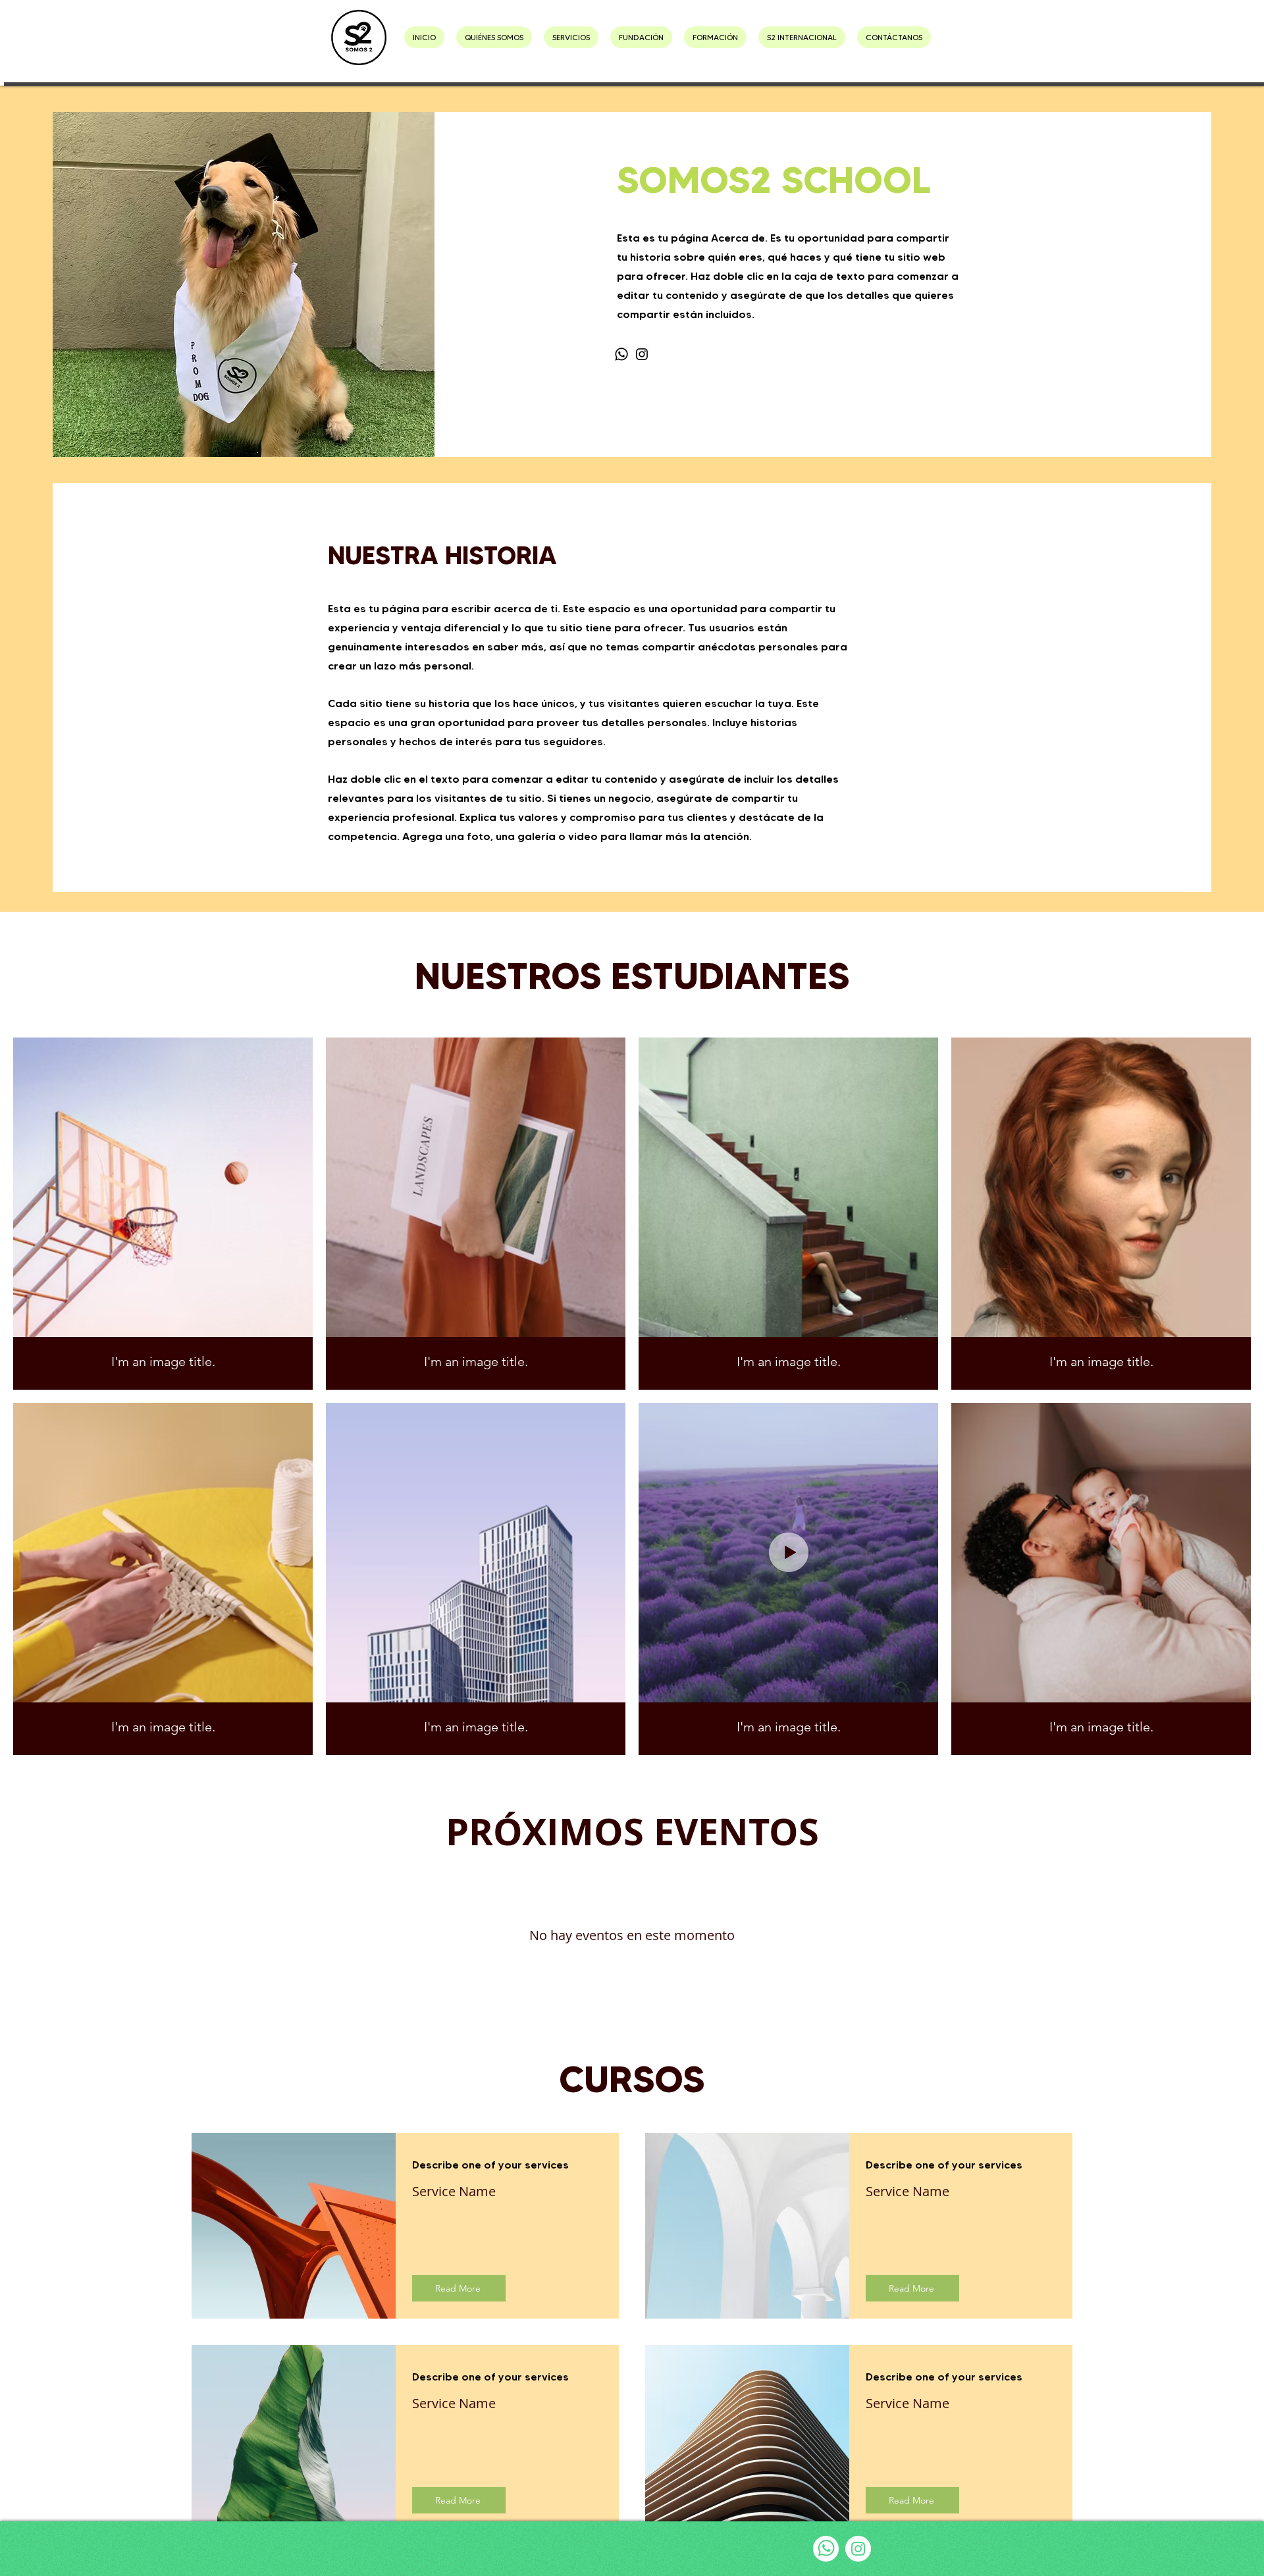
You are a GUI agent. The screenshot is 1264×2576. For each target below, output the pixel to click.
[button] (571, 37)
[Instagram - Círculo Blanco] (858, 2549)
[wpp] (826, 2549)
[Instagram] (642, 354)
